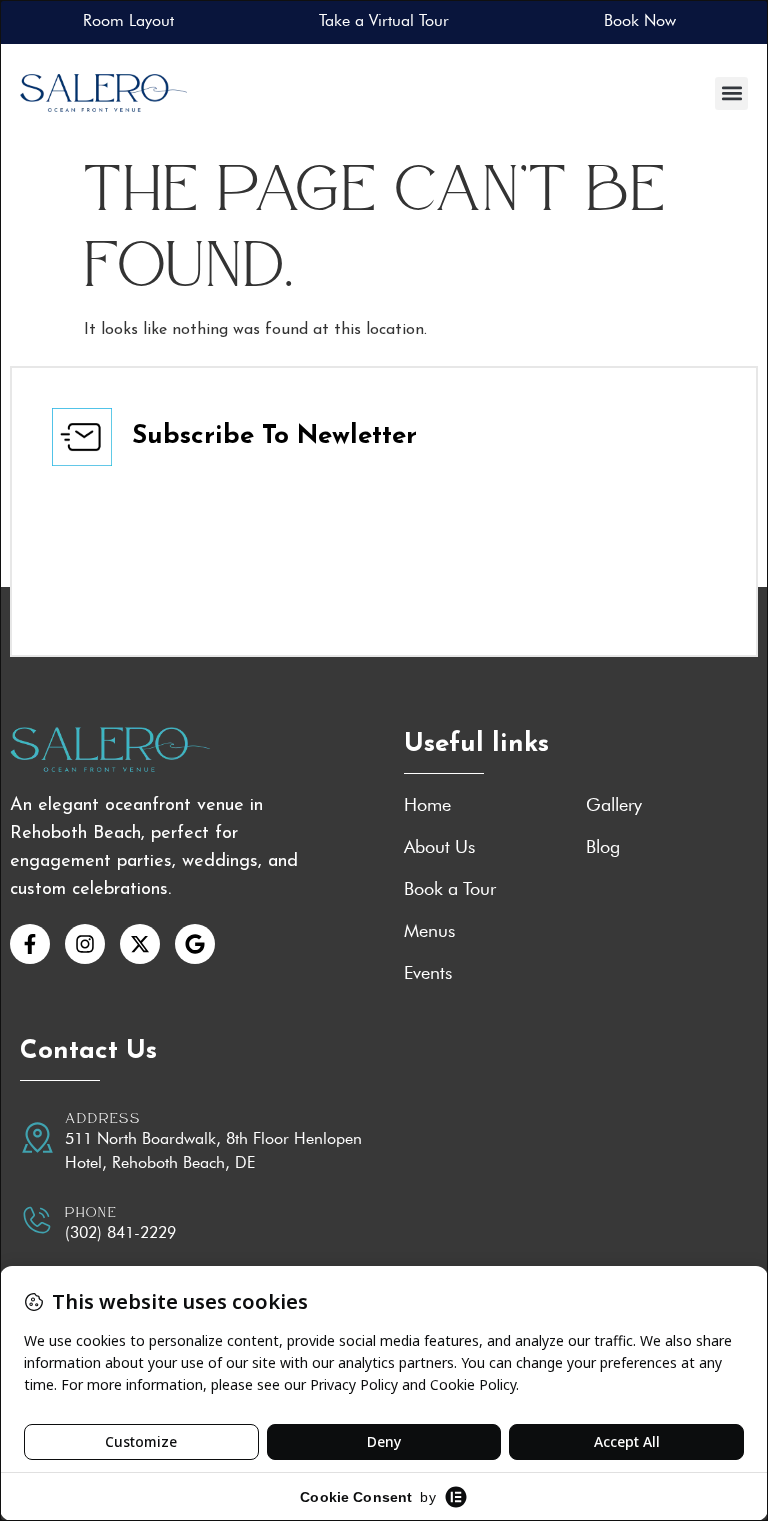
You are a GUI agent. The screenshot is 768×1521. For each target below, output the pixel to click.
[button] (731, 93)
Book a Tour (450, 889)
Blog (603, 847)
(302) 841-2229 (120, 1232)
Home (427, 805)
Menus (429, 931)
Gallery (614, 805)
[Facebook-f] (30, 944)
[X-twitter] (140, 944)
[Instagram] (85, 944)
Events (428, 973)
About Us (439, 847)
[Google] (195, 944)
